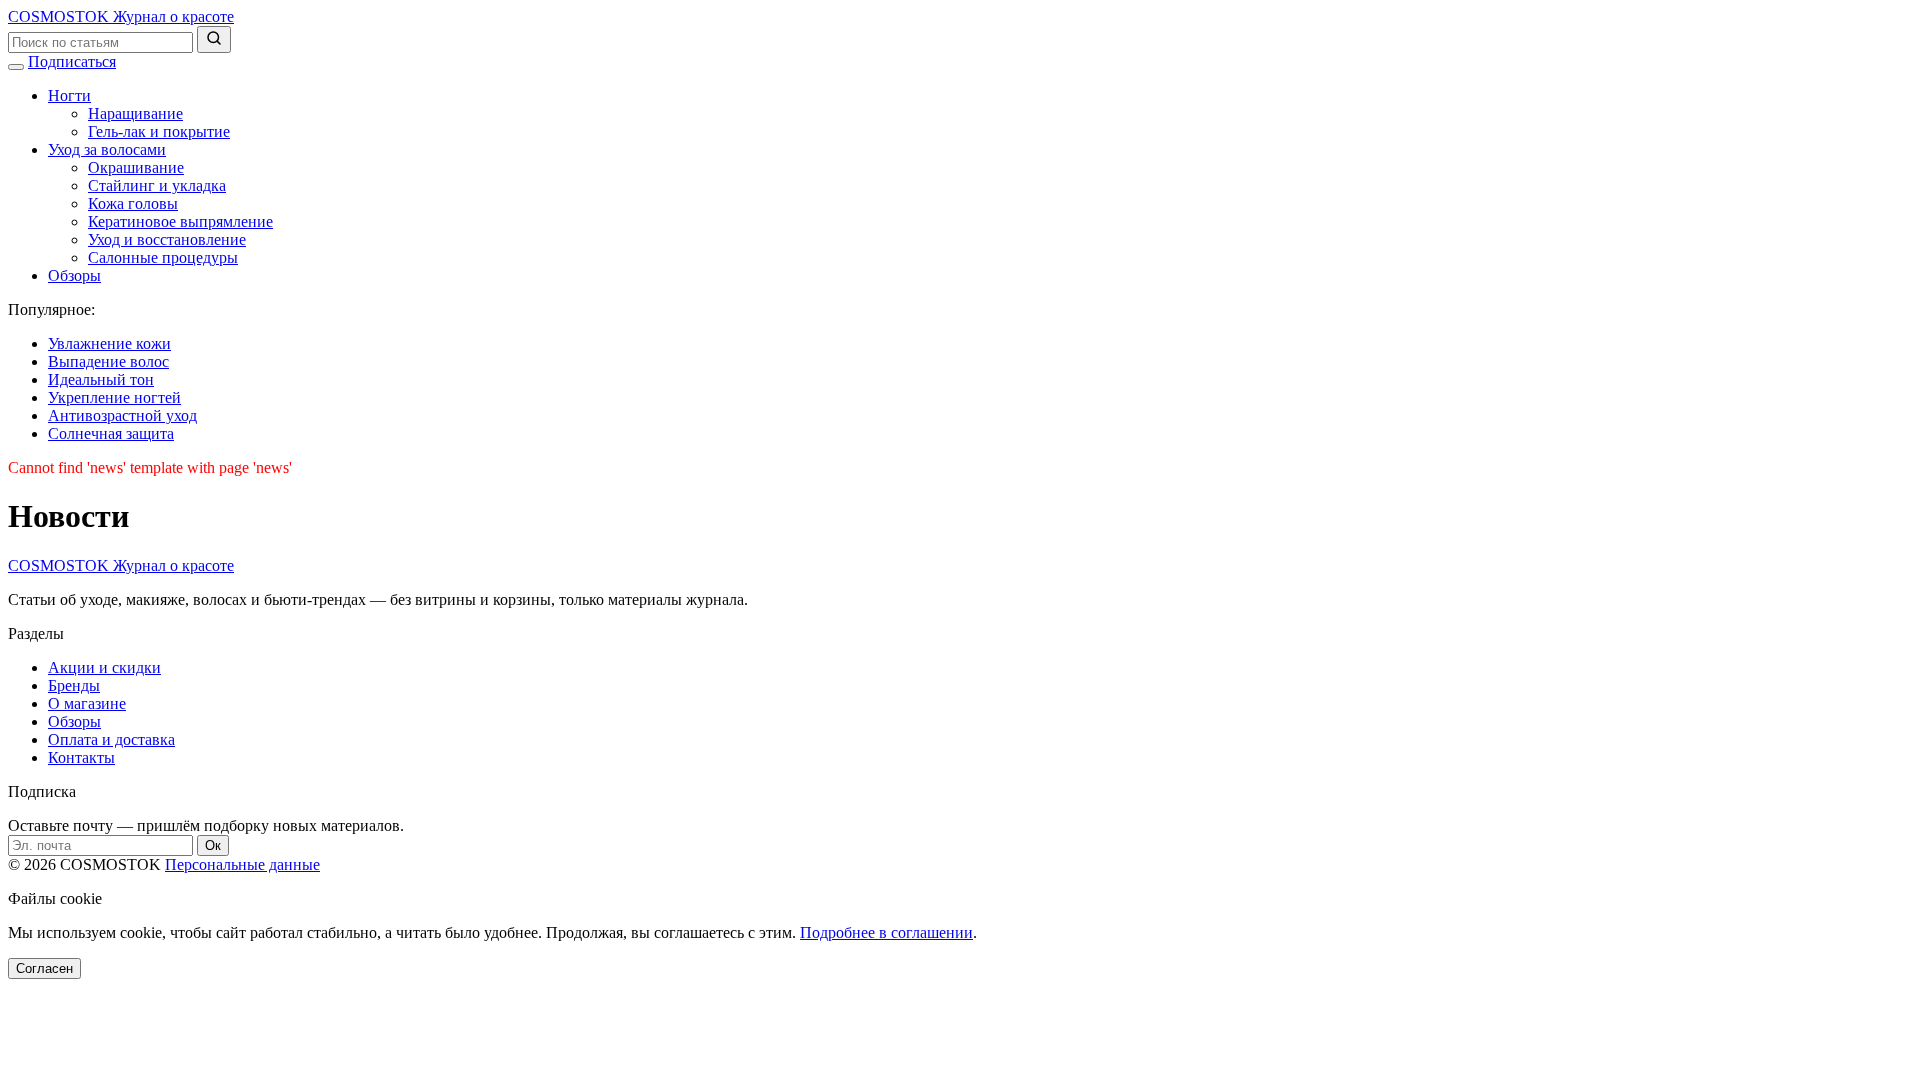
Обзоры (74, 275)
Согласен (44, 968)
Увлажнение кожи (109, 343)
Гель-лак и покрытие (159, 131)
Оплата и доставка (111, 739)
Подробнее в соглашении (886, 932)
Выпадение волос (108, 361)
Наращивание (135, 113)
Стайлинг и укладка (157, 185)
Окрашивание (136, 167)
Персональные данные (242, 864)
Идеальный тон (101, 379)
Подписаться (72, 61)
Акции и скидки (104, 667)
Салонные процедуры (163, 257)
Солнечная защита (111, 433)
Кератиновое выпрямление (180, 221)
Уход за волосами (107, 149)
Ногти (69, 95)
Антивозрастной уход (122, 415)
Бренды (74, 685)
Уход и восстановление (167, 239)
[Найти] (214, 39)
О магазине (87, 703)
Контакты (81, 757)
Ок (213, 845)
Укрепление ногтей (114, 397)
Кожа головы (133, 203)
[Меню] (16, 67)
